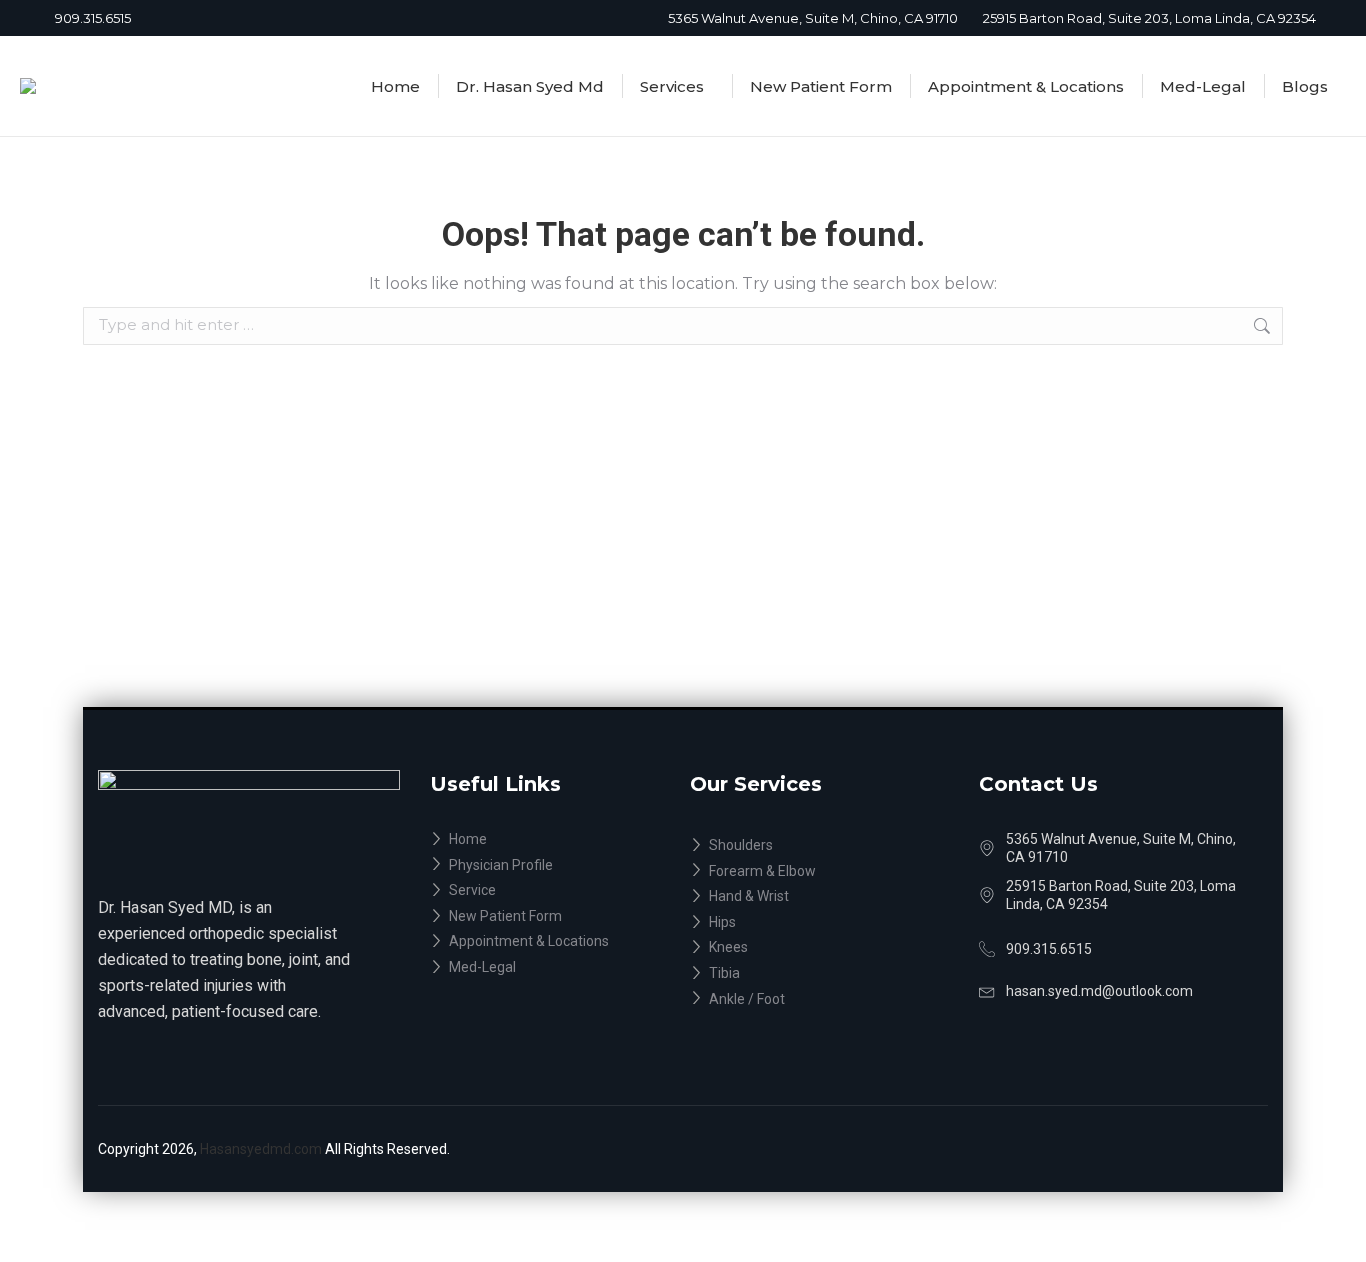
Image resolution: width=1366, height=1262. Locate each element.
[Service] (559, 891)
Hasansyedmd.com (262, 1149)
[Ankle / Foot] (834, 1000)
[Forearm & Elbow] (834, 872)
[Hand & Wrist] (834, 897)
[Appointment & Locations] (559, 942)
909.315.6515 (93, 18)
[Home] (559, 840)
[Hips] (834, 923)
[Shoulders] (834, 846)
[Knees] (834, 948)
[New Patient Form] (559, 917)
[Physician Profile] (559, 866)
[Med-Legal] (559, 968)
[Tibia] (834, 974)
